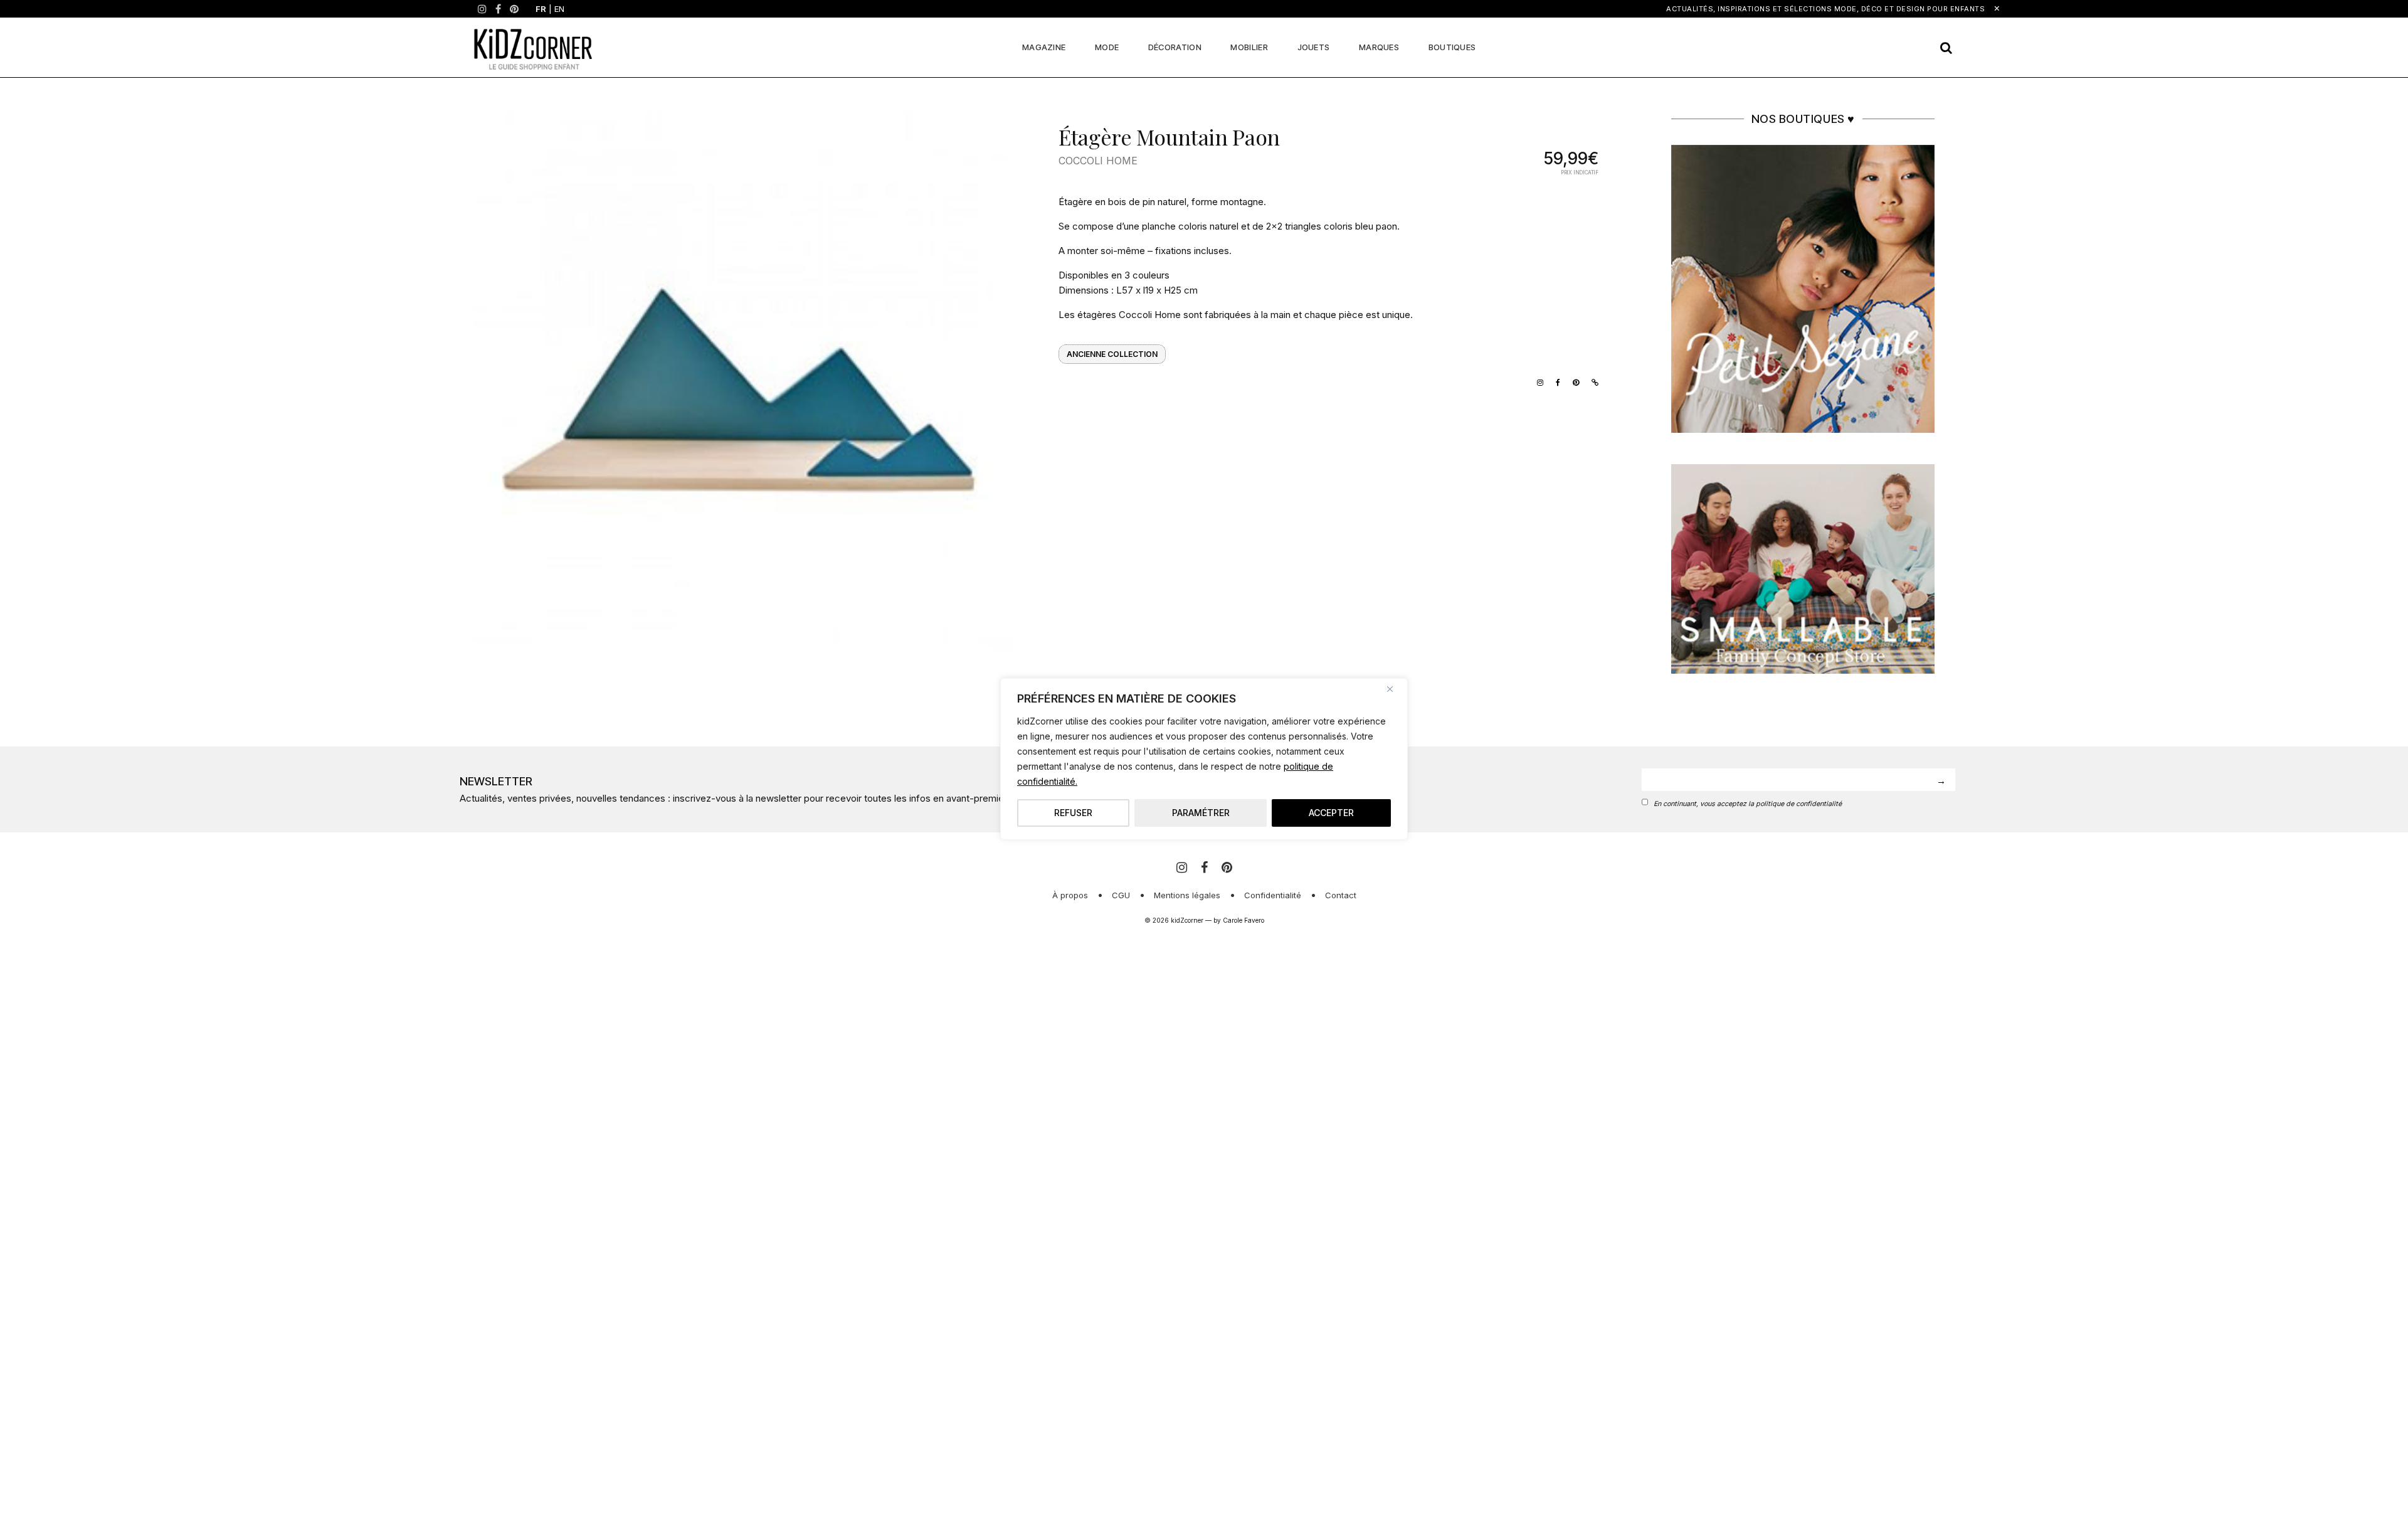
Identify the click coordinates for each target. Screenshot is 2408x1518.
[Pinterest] (514, 9)
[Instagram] (482, 9)
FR (541, 9)
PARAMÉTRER (1201, 813)
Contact (1341, 895)
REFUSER (1073, 813)
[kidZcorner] (533, 47)
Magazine (1044, 47)
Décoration (1175, 47)
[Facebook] (498, 9)
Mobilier (1249, 47)
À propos (1070, 895)
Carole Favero (1244, 920)
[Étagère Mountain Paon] (743, 381)
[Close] (1395, 689)
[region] (1204, 759)
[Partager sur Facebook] (1555, 381)
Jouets (1314, 47)
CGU (1121, 895)
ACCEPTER (1331, 813)
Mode (1107, 47)
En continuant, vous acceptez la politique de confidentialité (1748, 804)
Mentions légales (1187, 895)
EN (559, 9)
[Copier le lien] (1592, 381)
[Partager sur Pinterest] (1573, 381)
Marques (1379, 47)
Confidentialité (1273, 895)
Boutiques (1452, 47)
